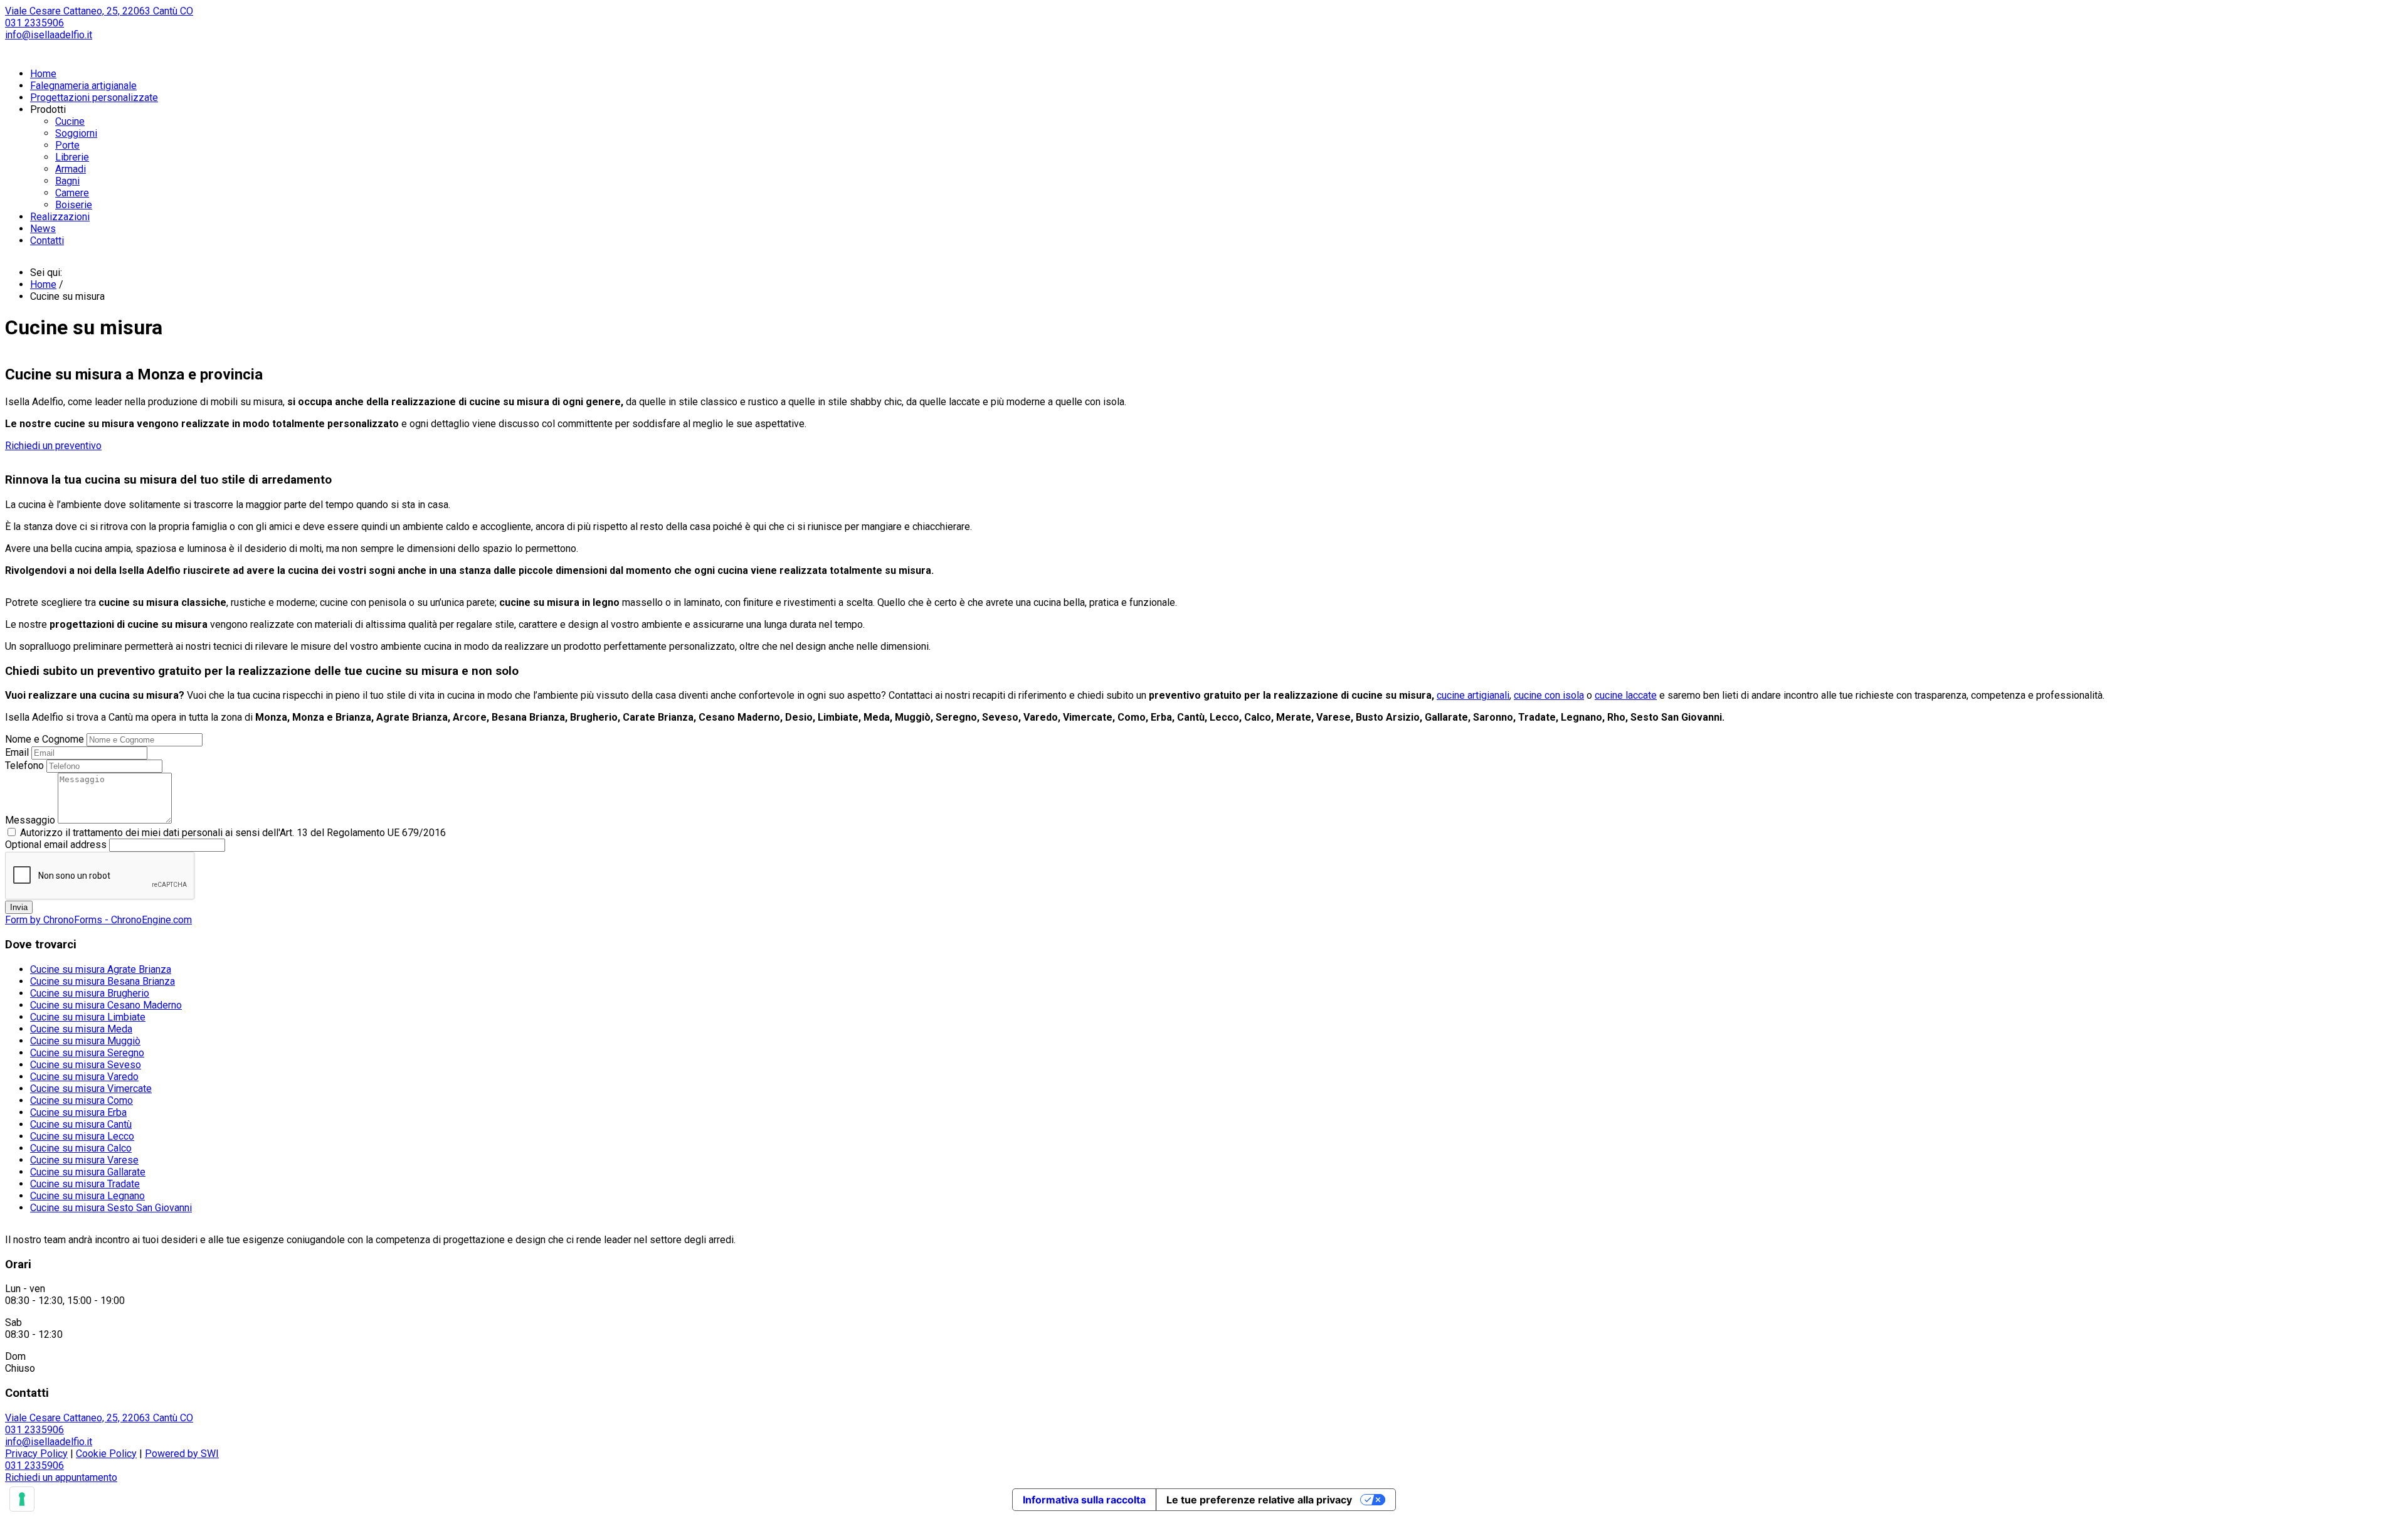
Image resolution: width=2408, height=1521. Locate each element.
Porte (67, 145)
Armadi (71, 169)
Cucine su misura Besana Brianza (103, 981)
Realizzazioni (60, 217)
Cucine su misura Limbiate (88, 1017)
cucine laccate (1626, 695)
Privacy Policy (36, 1454)
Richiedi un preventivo (53, 446)
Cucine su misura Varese (84, 1160)
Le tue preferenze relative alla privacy (1259, 1500)
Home (43, 74)
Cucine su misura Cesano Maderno (106, 1005)
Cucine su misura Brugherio (90, 993)
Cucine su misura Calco (81, 1148)
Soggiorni (76, 133)
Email (17, 752)
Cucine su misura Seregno (87, 1053)
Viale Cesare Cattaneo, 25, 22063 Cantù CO (99, 11)
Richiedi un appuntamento (61, 1477)
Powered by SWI (182, 1454)
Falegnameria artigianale (83, 86)
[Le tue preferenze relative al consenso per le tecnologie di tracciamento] (22, 1499)
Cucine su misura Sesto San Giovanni (111, 1208)
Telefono (24, 766)
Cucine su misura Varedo (84, 1077)
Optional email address (56, 845)
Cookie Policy (106, 1454)
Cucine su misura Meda (81, 1029)
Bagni (67, 181)
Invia (19, 907)
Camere (72, 193)
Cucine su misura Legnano (87, 1196)
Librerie (72, 157)
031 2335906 (34, 23)
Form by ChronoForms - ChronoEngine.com (98, 920)
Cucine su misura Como (82, 1100)
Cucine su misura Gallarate (88, 1172)
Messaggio (30, 820)
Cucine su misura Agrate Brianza (101, 969)
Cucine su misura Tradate (85, 1184)
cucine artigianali (1473, 695)
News (43, 229)
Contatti (47, 241)
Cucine (70, 121)
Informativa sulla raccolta (1084, 1500)
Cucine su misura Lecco (82, 1136)
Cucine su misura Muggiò (85, 1041)
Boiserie (74, 205)
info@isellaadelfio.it (49, 35)
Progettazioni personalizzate (94, 98)
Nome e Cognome (45, 739)
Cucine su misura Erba (78, 1112)
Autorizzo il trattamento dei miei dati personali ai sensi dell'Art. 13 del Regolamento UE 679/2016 (233, 833)
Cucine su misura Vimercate (91, 1089)
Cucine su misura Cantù (81, 1124)
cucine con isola (1549, 695)
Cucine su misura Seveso (86, 1065)
